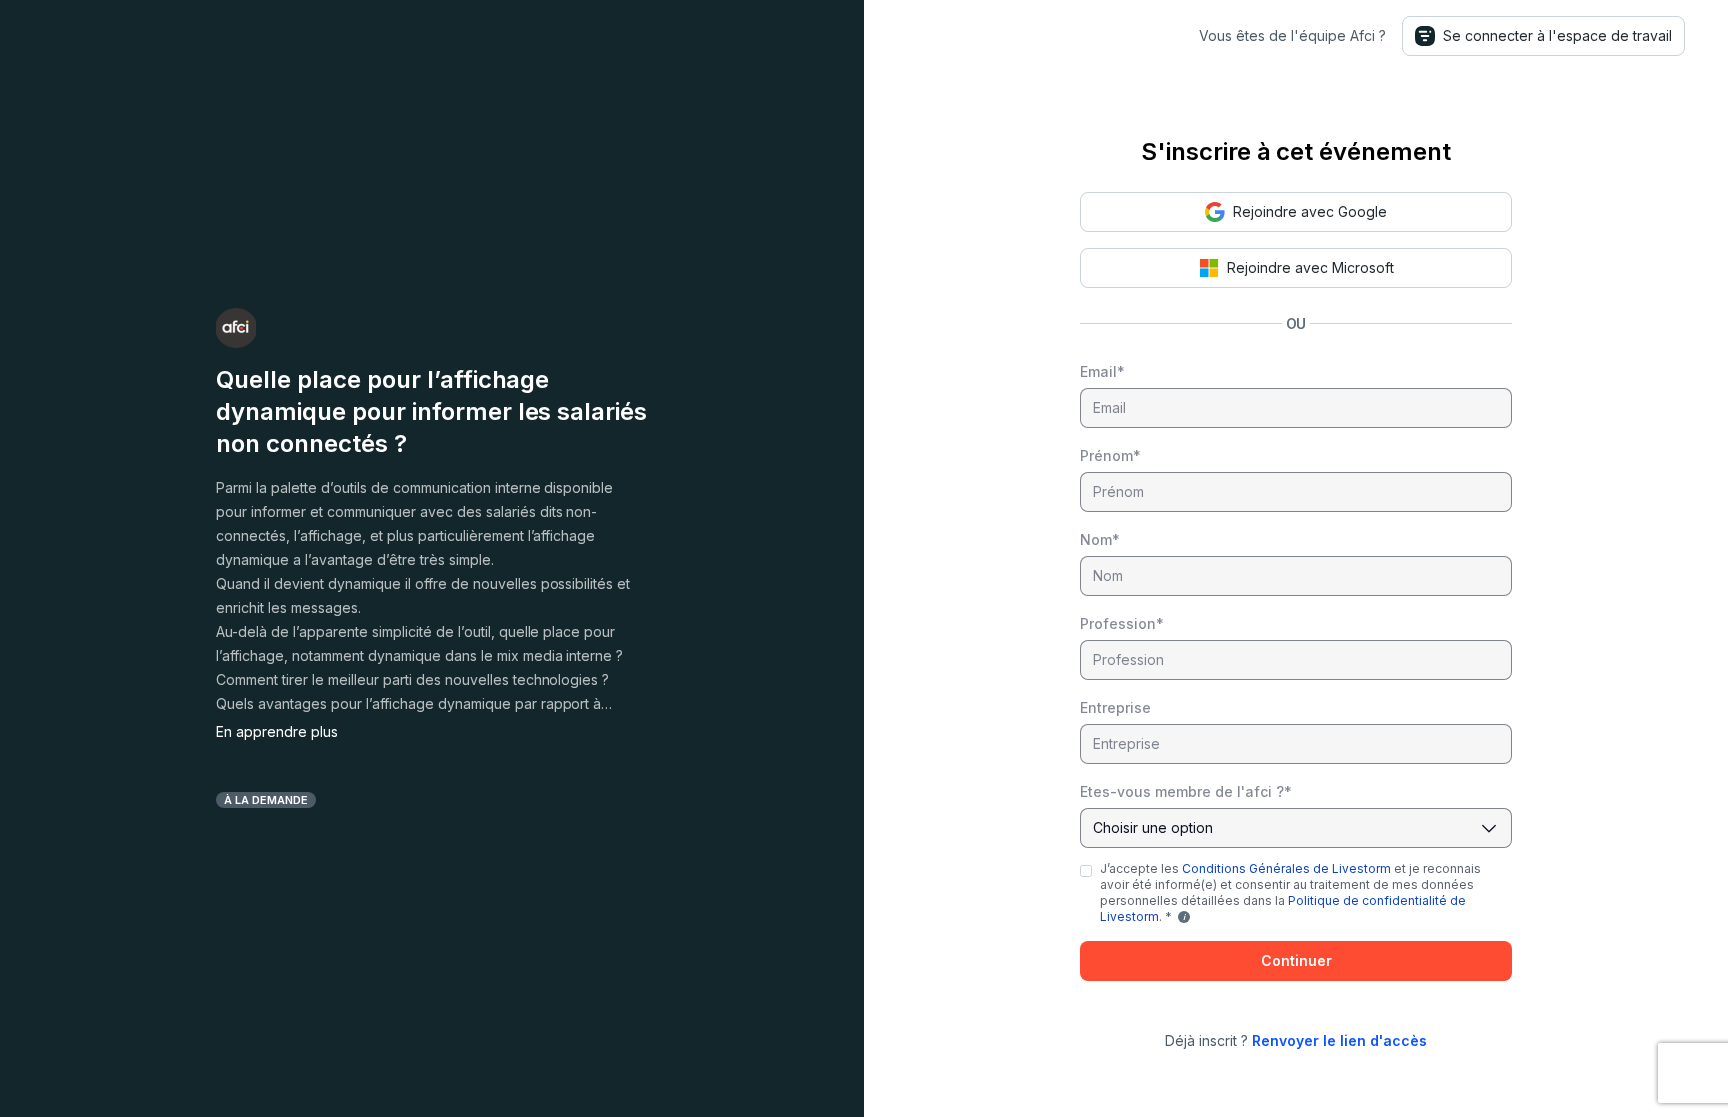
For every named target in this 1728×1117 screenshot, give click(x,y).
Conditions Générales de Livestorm (1286, 868)
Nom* (1100, 539)
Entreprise (1115, 707)
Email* (1102, 371)
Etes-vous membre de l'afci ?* (1186, 791)
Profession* (1122, 623)
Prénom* (1110, 455)
